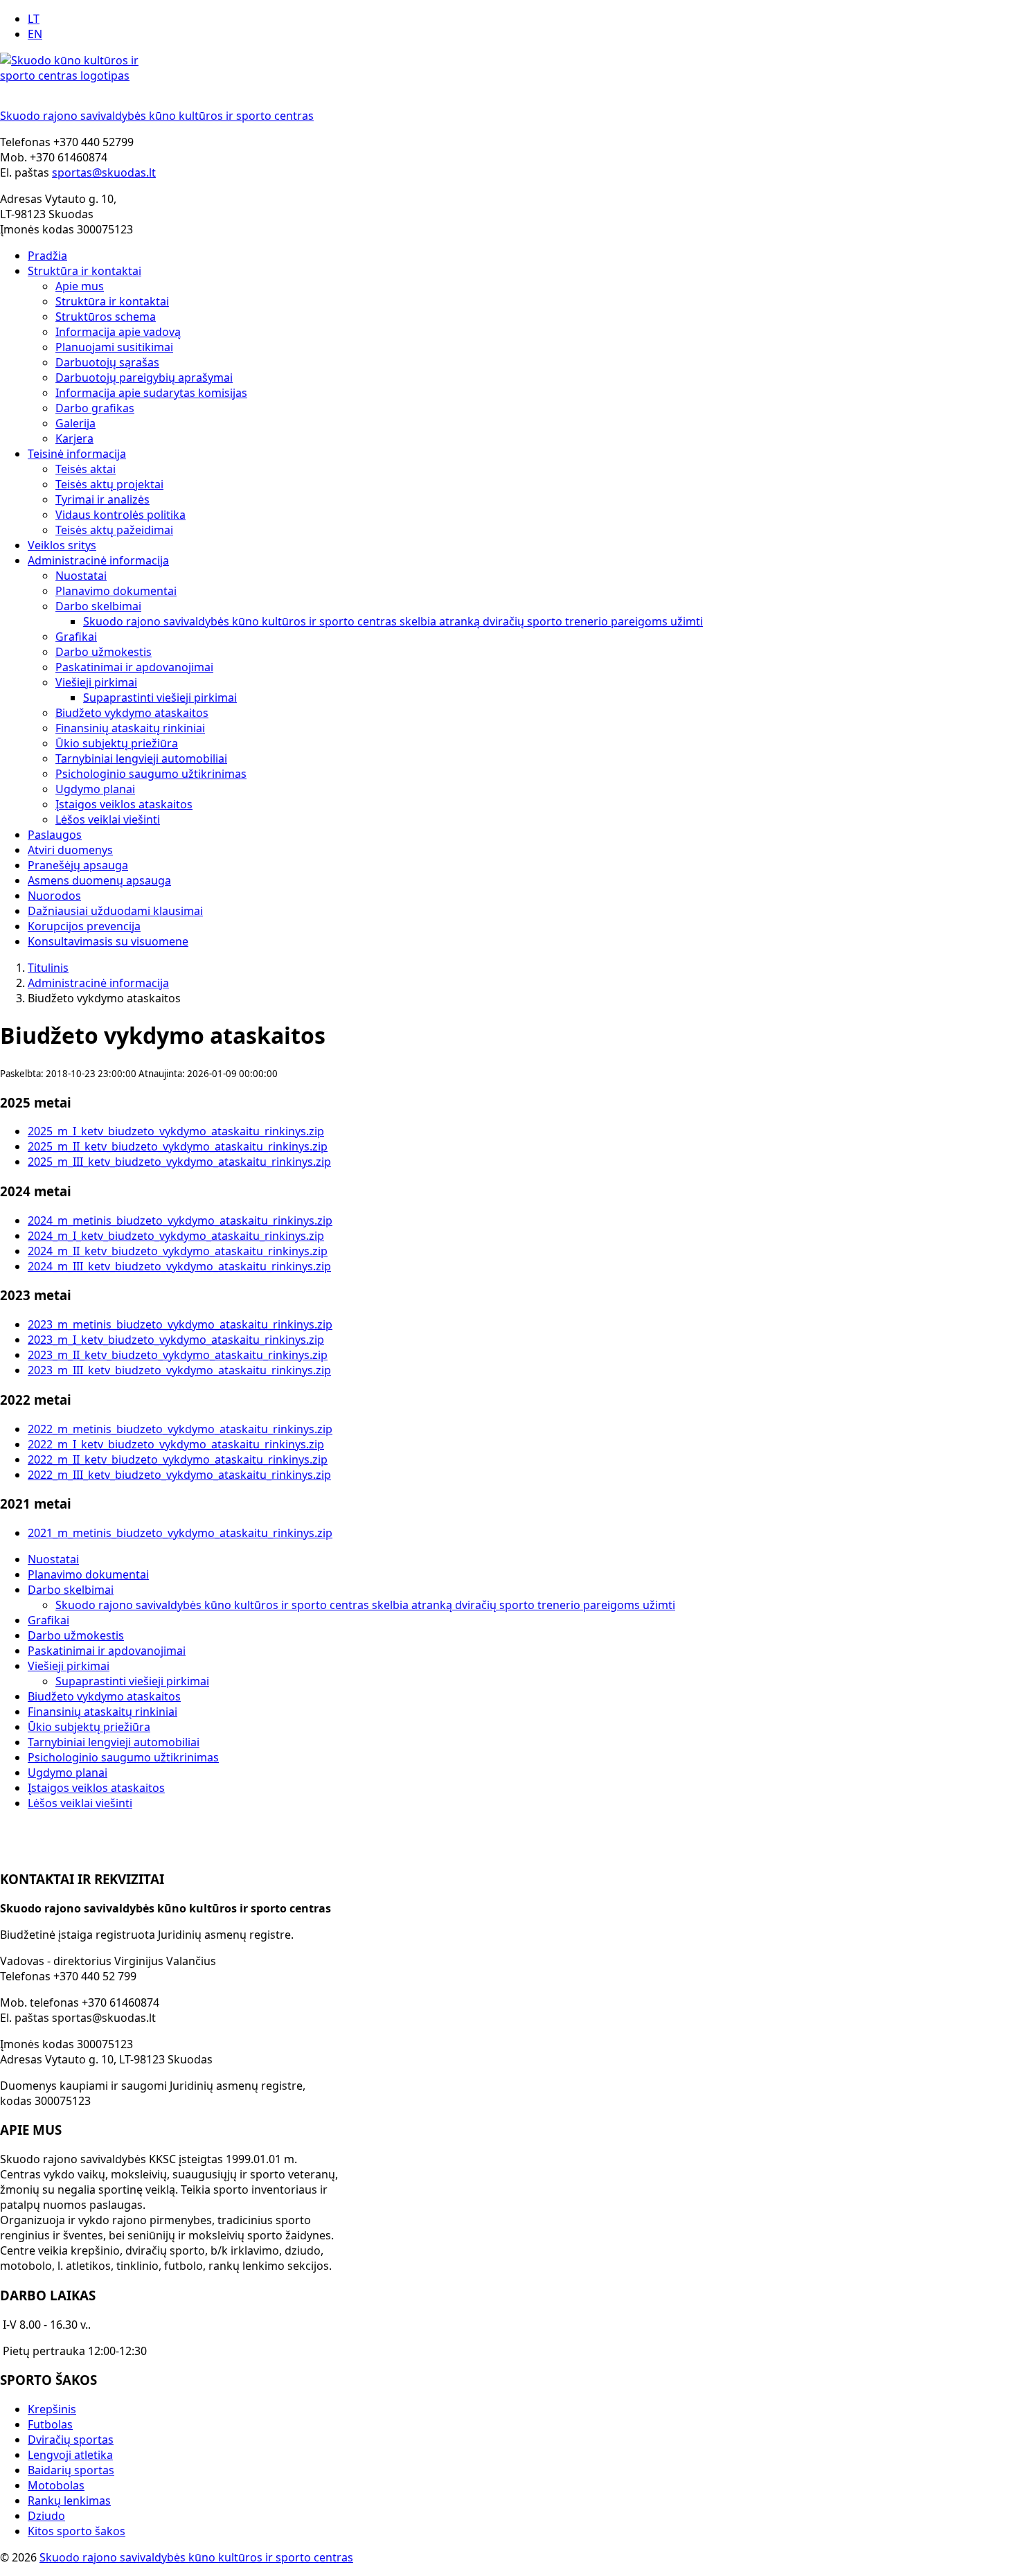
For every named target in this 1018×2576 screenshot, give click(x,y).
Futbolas (50, 2424)
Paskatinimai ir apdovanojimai (134, 667)
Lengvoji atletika (70, 2455)
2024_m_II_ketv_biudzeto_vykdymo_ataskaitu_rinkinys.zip (178, 1251)
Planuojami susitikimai (114, 347)
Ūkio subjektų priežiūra (117, 743)
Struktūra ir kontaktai (84, 271)
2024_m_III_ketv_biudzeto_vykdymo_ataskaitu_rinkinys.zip (179, 1266)
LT (34, 19)
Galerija (75, 423)
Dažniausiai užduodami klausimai (115, 911)
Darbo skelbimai (98, 606)
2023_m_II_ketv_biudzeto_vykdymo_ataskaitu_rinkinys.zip (178, 1355)
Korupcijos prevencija (84, 926)
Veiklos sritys (62, 545)
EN (35, 34)
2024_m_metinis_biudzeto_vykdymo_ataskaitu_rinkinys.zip (180, 1220)
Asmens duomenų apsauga (99, 880)
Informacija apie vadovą (118, 332)
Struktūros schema (106, 317)
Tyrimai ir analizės (102, 499)
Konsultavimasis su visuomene (108, 941)
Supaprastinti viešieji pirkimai (160, 698)
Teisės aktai (86, 469)
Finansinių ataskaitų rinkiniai (130, 728)
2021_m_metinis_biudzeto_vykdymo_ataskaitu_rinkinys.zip (180, 1533)
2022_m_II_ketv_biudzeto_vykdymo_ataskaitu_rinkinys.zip (178, 1459)
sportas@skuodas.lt (104, 172)
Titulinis (48, 968)
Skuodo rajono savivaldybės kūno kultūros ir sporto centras (196, 2557)
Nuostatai (81, 576)
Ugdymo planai (95, 789)
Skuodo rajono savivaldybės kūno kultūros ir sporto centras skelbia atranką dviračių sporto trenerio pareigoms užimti (393, 621)
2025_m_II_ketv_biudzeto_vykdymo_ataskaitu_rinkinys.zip (178, 1146)
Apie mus (80, 286)
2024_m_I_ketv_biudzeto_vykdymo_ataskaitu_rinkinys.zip (176, 1236)
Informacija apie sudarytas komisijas (151, 393)
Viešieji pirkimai (96, 682)
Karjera (74, 438)
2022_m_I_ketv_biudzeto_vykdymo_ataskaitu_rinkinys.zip (176, 1444)
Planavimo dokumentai (116, 591)
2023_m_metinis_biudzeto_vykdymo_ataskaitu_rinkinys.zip (180, 1324)
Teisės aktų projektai (109, 484)
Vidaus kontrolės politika (120, 515)
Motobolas (56, 2485)
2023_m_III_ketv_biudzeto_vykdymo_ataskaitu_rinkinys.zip (179, 1370)
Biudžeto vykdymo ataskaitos (132, 713)
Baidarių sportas (71, 2470)
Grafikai (76, 637)
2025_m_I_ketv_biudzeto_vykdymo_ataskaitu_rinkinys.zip (176, 1131)
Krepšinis (52, 2409)
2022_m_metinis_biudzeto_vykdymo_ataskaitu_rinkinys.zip (180, 1429)
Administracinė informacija (98, 560)
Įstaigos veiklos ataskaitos (124, 804)
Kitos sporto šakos (77, 2531)
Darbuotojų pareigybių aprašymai (144, 377)
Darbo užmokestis (104, 652)
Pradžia (47, 256)
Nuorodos (54, 896)
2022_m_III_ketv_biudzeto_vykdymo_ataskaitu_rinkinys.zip (179, 1475)
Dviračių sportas (71, 2440)
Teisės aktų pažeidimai (114, 530)
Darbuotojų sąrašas (107, 362)
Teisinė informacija (77, 454)
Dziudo (46, 2516)
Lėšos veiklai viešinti (108, 819)
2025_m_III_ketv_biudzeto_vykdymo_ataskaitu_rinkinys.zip (179, 1162)
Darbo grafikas (95, 408)
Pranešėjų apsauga (78, 865)
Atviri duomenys (70, 850)
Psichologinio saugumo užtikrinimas (151, 774)
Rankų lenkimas (69, 2501)
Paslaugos (55, 835)
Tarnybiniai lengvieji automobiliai (141, 758)
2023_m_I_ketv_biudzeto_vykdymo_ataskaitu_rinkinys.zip (176, 1340)
